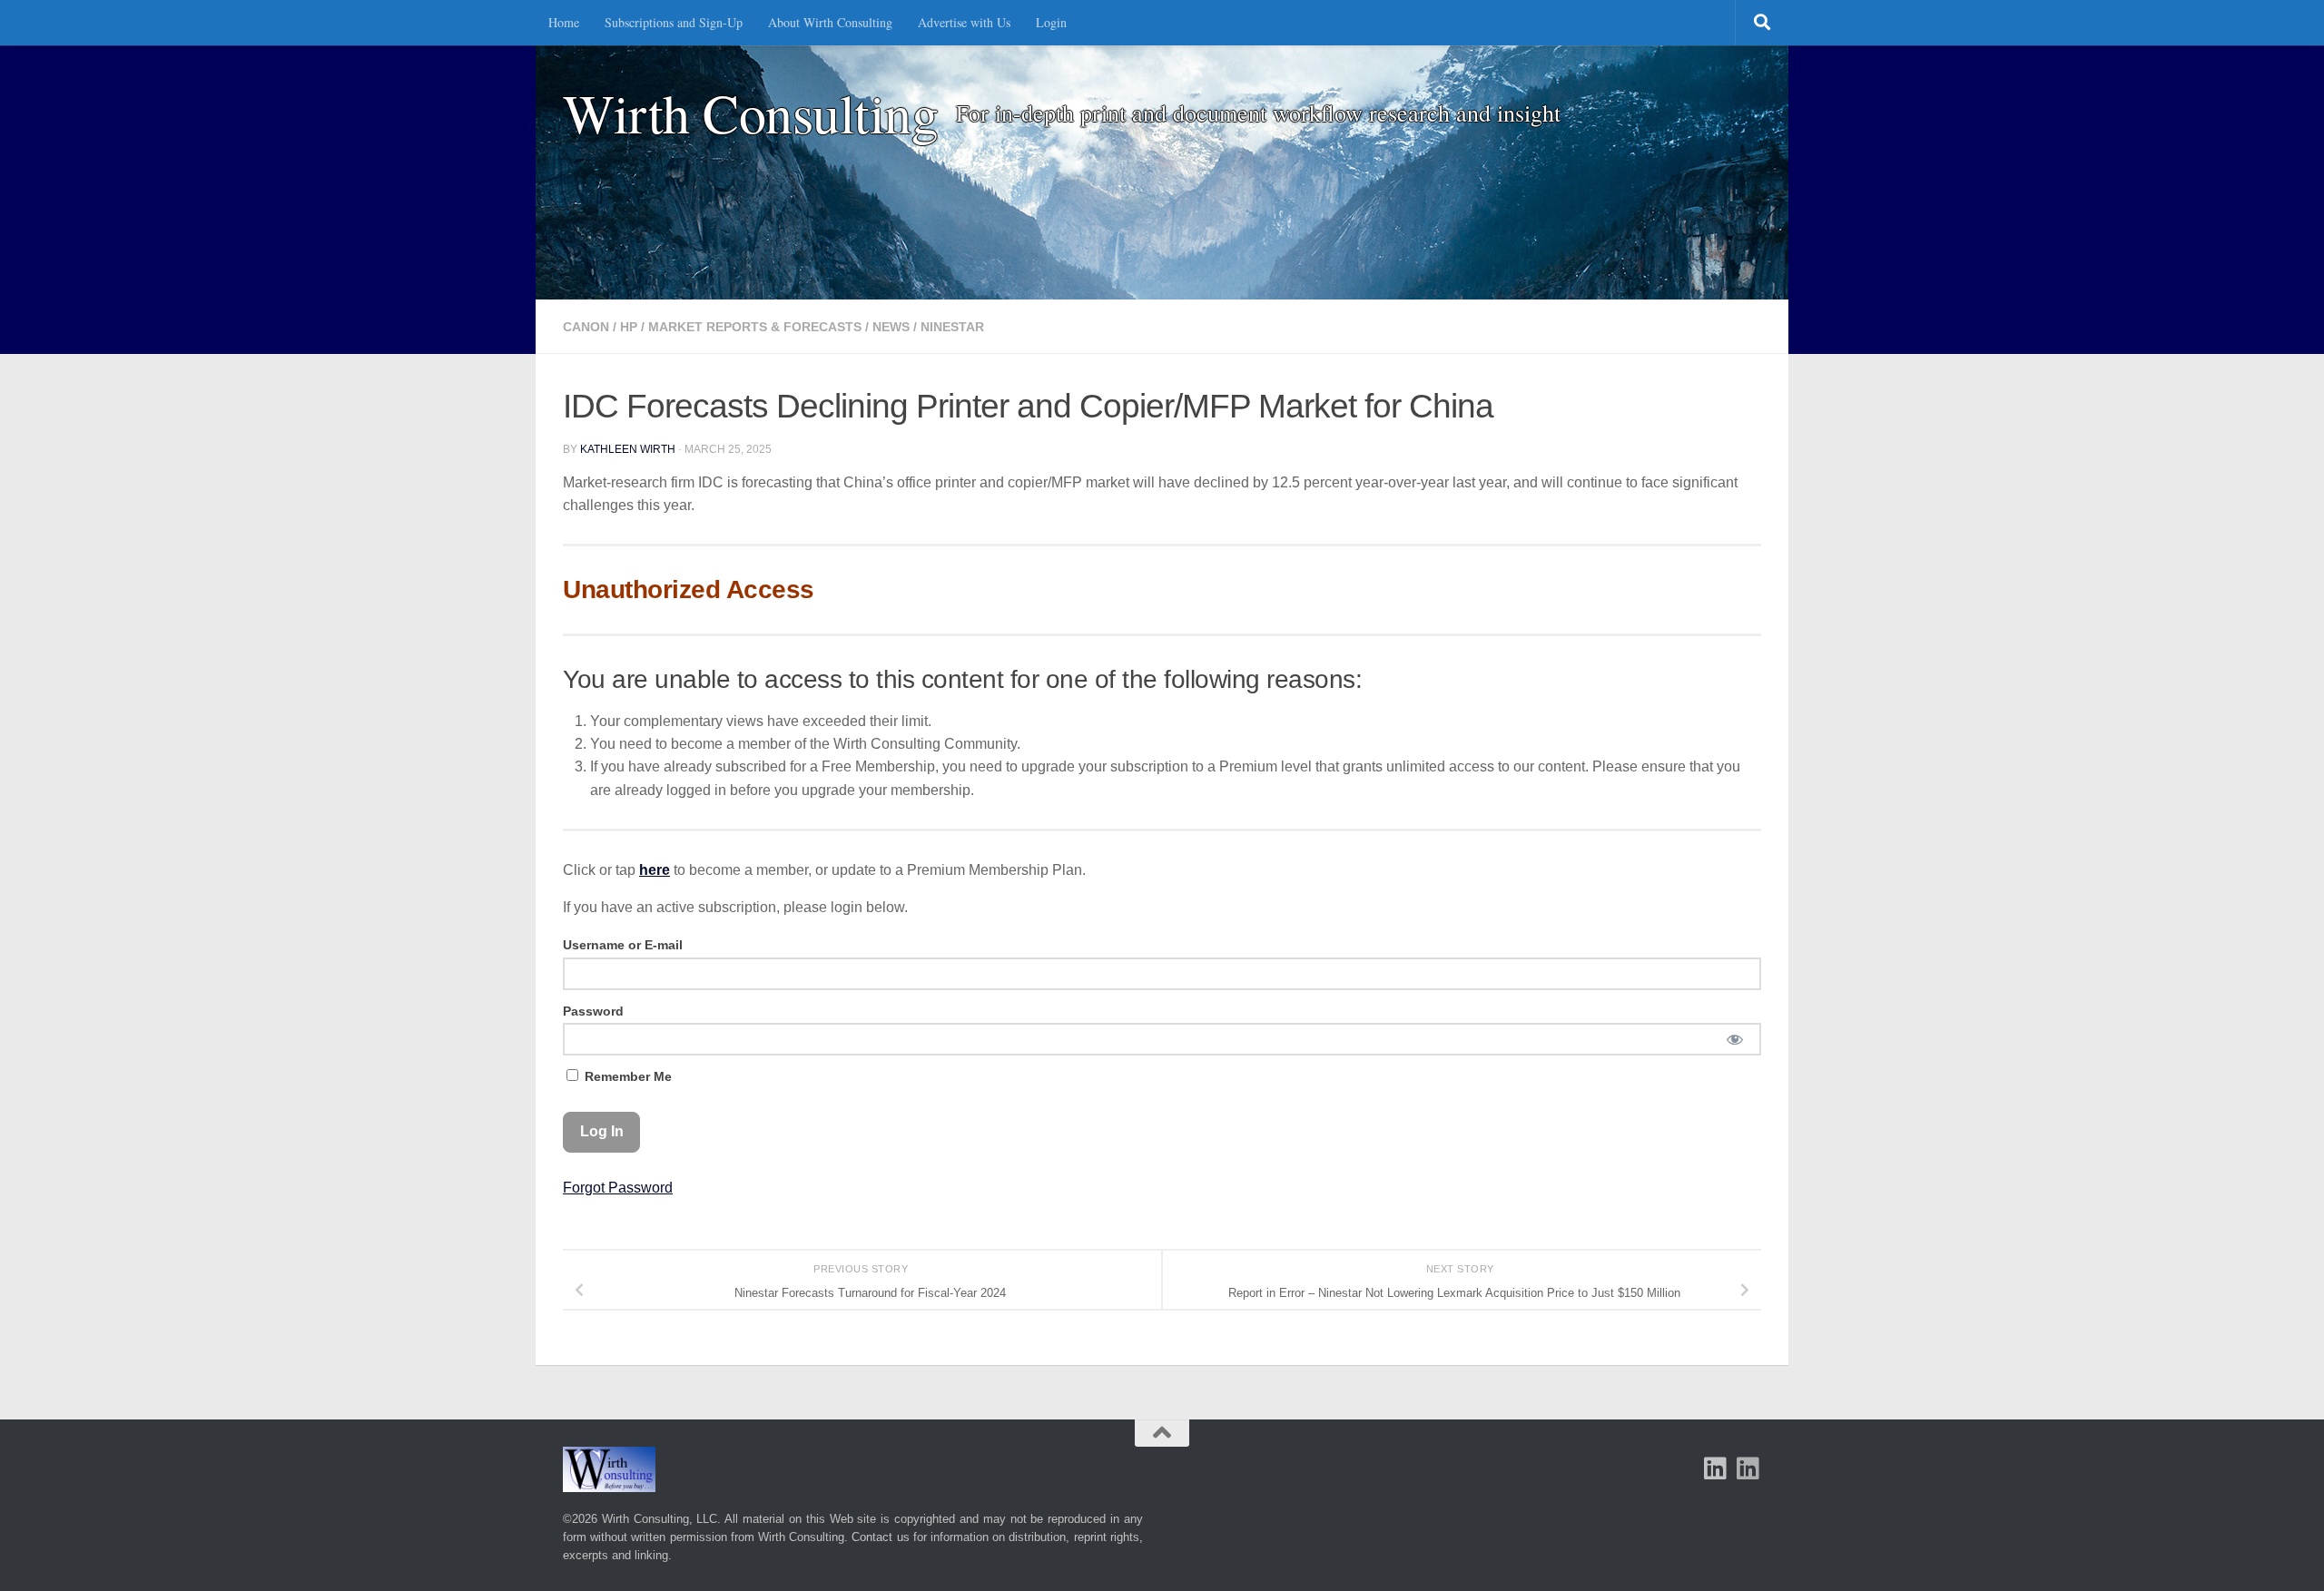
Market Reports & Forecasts (755, 327)
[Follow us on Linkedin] (1748, 1468)
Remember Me (626, 1076)
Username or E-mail (623, 945)
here (655, 870)
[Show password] (1734, 1039)
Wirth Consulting (750, 113)
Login (1051, 22)
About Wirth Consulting (830, 22)
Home (564, 22)
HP (629, 327)
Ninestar (952, 327)
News (891, 327)
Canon (586, 327)
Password (593, 1011)
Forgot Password (618, 1188)
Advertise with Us (964, 22)
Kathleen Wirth (628, 449)
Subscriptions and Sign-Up (674, 22)
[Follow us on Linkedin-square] (1716, 1468)
